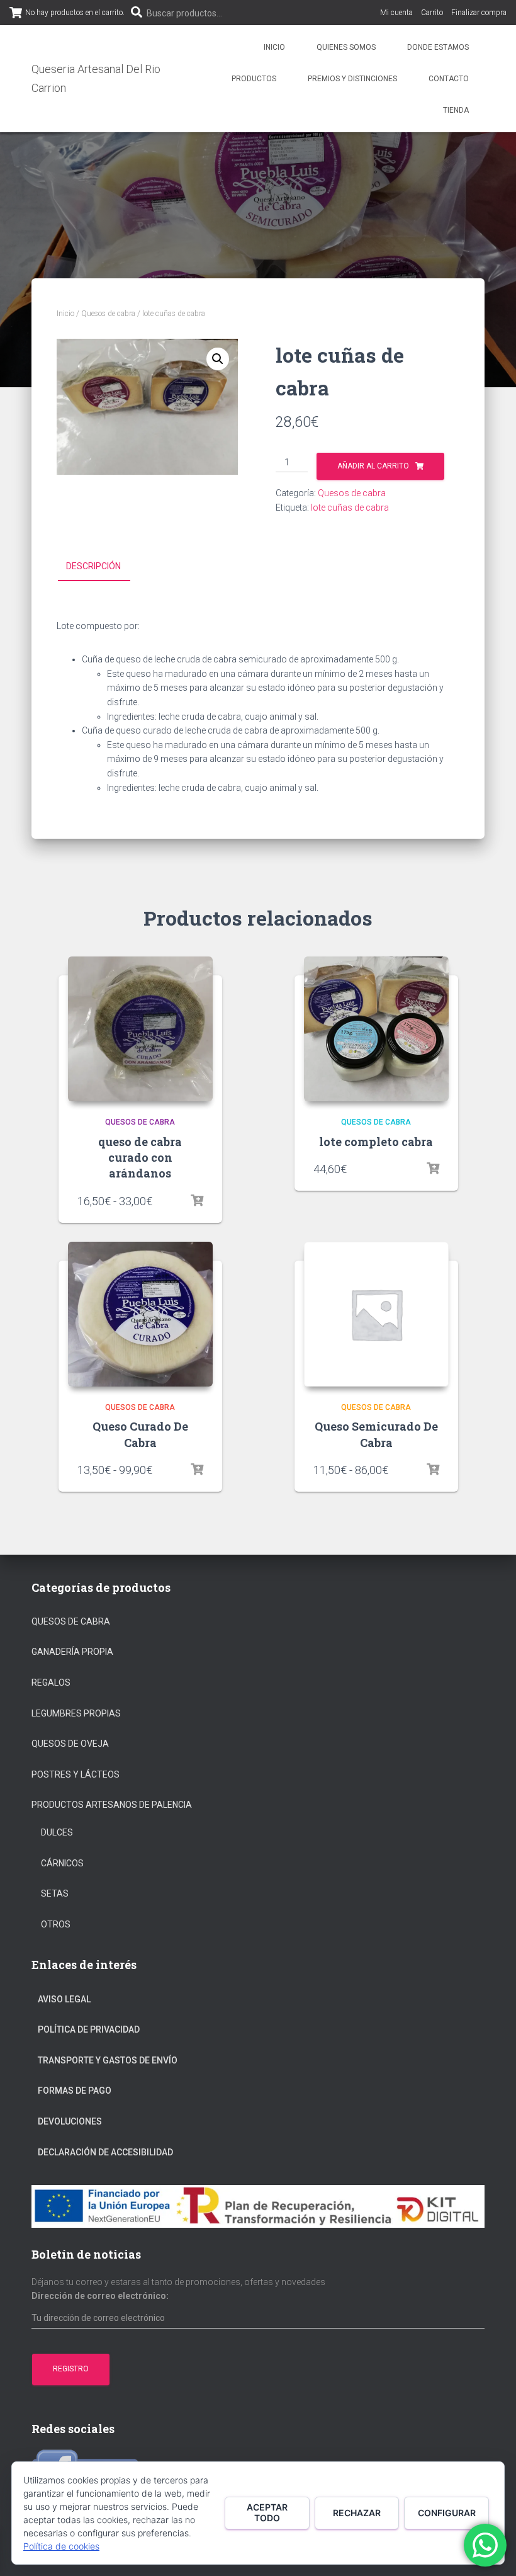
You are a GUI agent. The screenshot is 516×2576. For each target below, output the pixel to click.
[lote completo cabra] (376, 1029)
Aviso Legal (64, 1999)
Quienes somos (346, 47)
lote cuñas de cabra (350, 508)
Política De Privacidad (89, 2029)
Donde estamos (438, 47)
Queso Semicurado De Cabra (376, 1434)
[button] (218, 359)
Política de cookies (61, 2546)
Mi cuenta (396, 13)
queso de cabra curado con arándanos (140, 1157)
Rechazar (357, 2513)
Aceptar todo (267, 2512)
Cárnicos (62, 1863)
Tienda (456, 110)
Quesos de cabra (108, 314)
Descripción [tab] (93, 566)
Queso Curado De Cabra (140, 1434)
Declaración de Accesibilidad (105, 2152)
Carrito (432, 13)
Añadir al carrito (373, 466)
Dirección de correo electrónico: (100, 2296)
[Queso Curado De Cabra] (140, 1314)
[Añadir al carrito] (433, 1169)
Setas (55, 1893)
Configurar (447, 2513)
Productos (254, 79)
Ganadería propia (72, 1652)
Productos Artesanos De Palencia (112, 1805)
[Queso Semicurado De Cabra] (376, 1314)
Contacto (449, 79)
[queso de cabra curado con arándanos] (140, 1029)
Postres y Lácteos (76, 1774)
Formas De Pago (75, 2091)
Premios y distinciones (352, 79)
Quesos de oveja (70, 1744)
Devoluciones (70, 2121)
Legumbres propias (76, 1713)
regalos (51, 1682)
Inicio (274, 47)
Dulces (57, 1832)
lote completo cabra (376, 1142)
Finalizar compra (479, 13)
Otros (56, 1924)
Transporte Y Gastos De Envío (108, 2060)
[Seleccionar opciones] (197, 1201)
